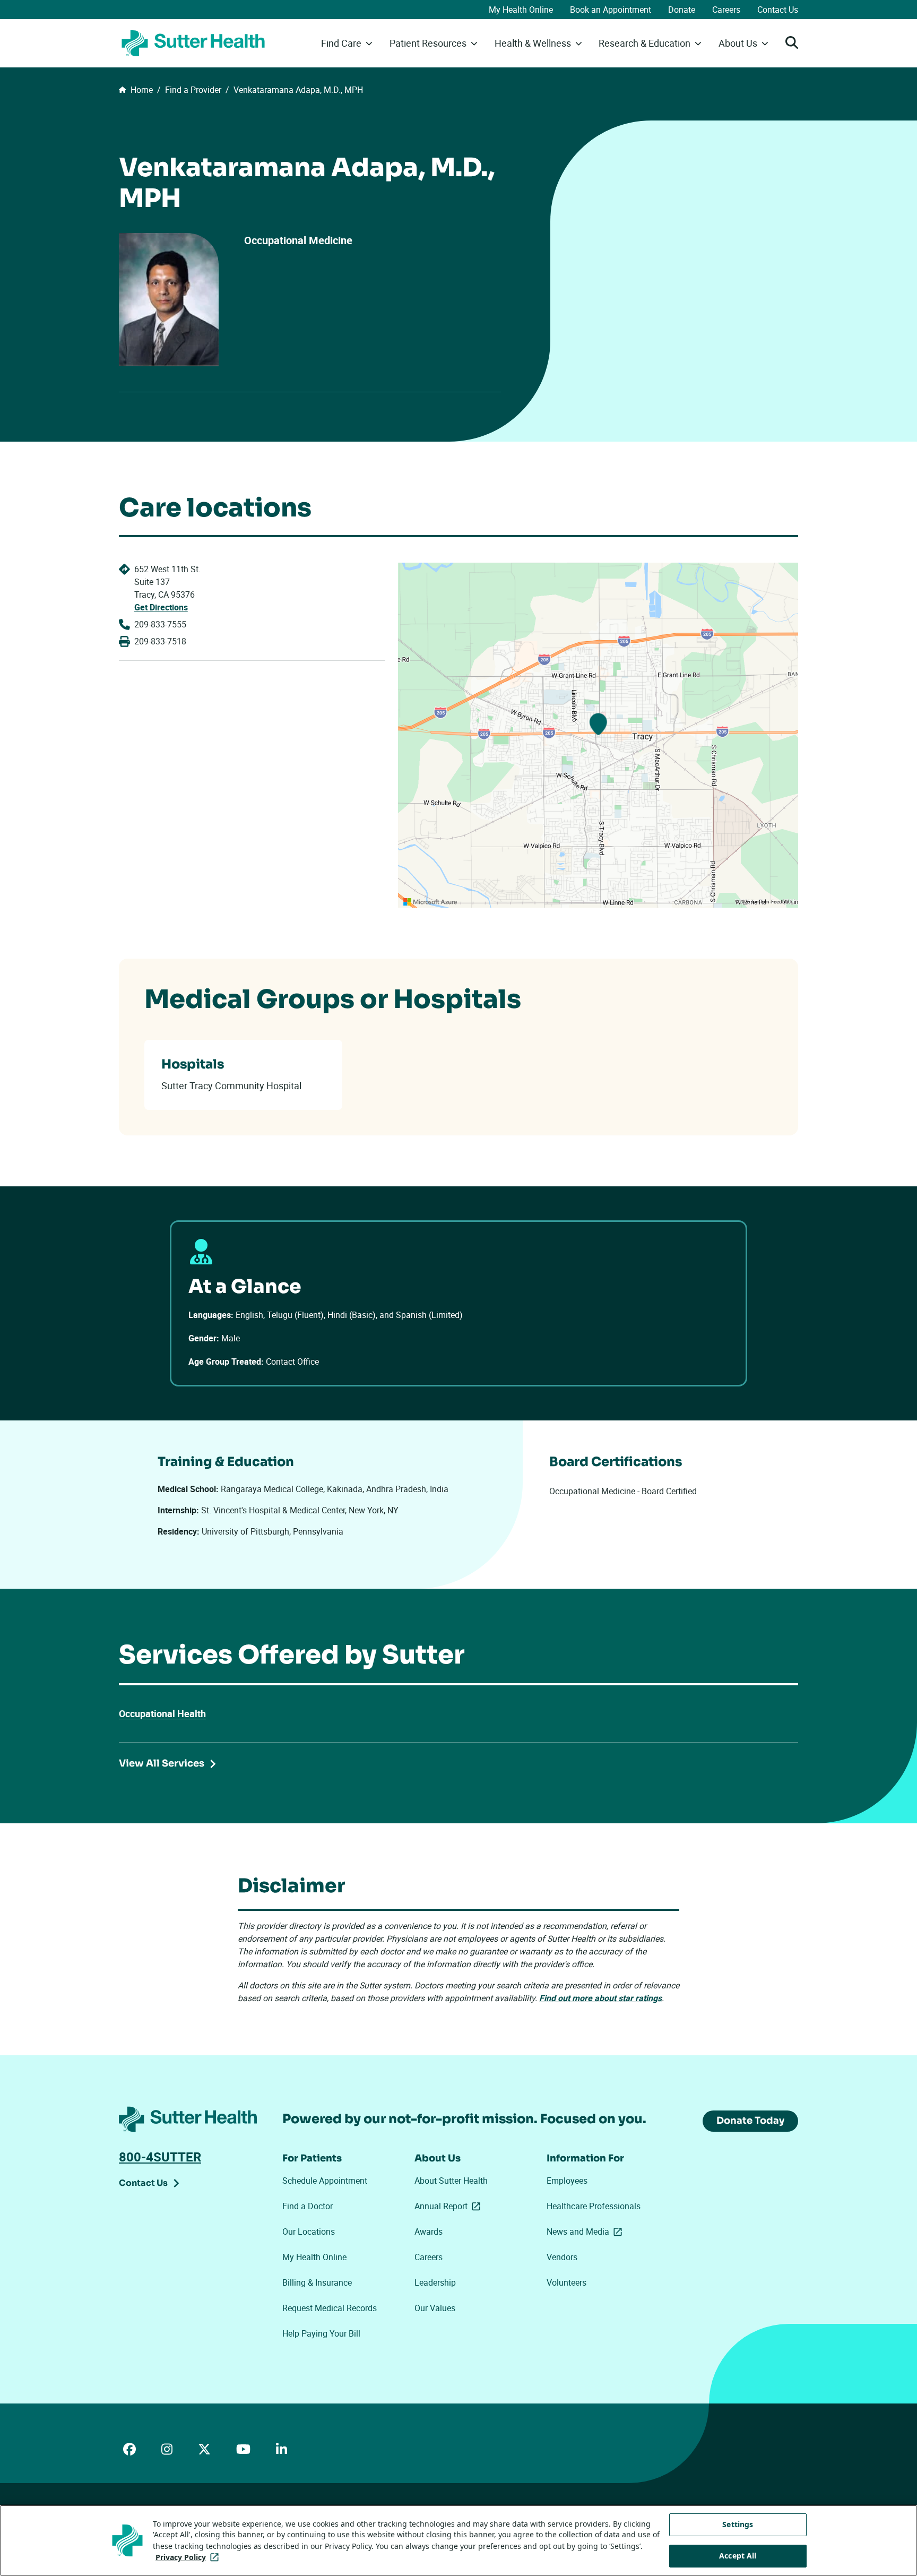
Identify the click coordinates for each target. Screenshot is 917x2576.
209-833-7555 (160, 624)
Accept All (738, 2556)
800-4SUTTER (160, 2157)
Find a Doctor (308, 2206)
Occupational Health (162, 1713)
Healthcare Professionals (594, 2206)
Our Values (435, 2308)
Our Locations (309, 2232)
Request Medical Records (330, 2308)
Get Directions (161, 607)
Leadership (435, 2282)
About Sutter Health (451, 2181)
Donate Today (750, 2121)
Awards (429, 2232)
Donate (682, 10)
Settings (738, 2524)
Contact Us (778, 10)
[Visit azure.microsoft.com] (430, 902)
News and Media (586, 2232)
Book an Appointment (611, 10)
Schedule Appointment (325, 2181)
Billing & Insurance (317, 2282)
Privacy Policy (189, 2557)
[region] (598, 735)
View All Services (162, 1763)
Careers (726, 10)
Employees (567, 2181)
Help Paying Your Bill (321, 2333)
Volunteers (566, 2282)
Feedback (782, 902)
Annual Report (449, 2206)
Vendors (562, 2257)
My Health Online (521, 10)
